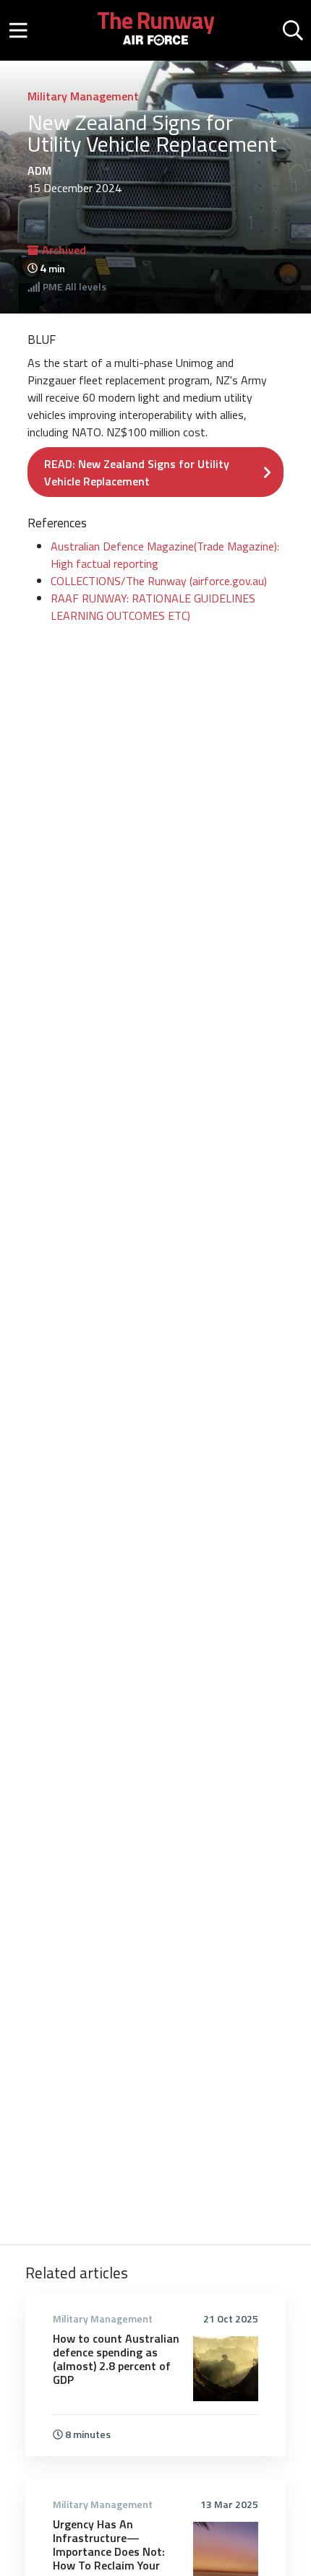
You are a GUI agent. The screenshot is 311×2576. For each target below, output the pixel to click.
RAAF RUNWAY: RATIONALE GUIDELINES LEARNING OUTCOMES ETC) (153, 607)
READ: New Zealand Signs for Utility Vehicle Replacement (137, 472)
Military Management (83, 96)
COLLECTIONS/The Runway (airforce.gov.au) (159, 581)
